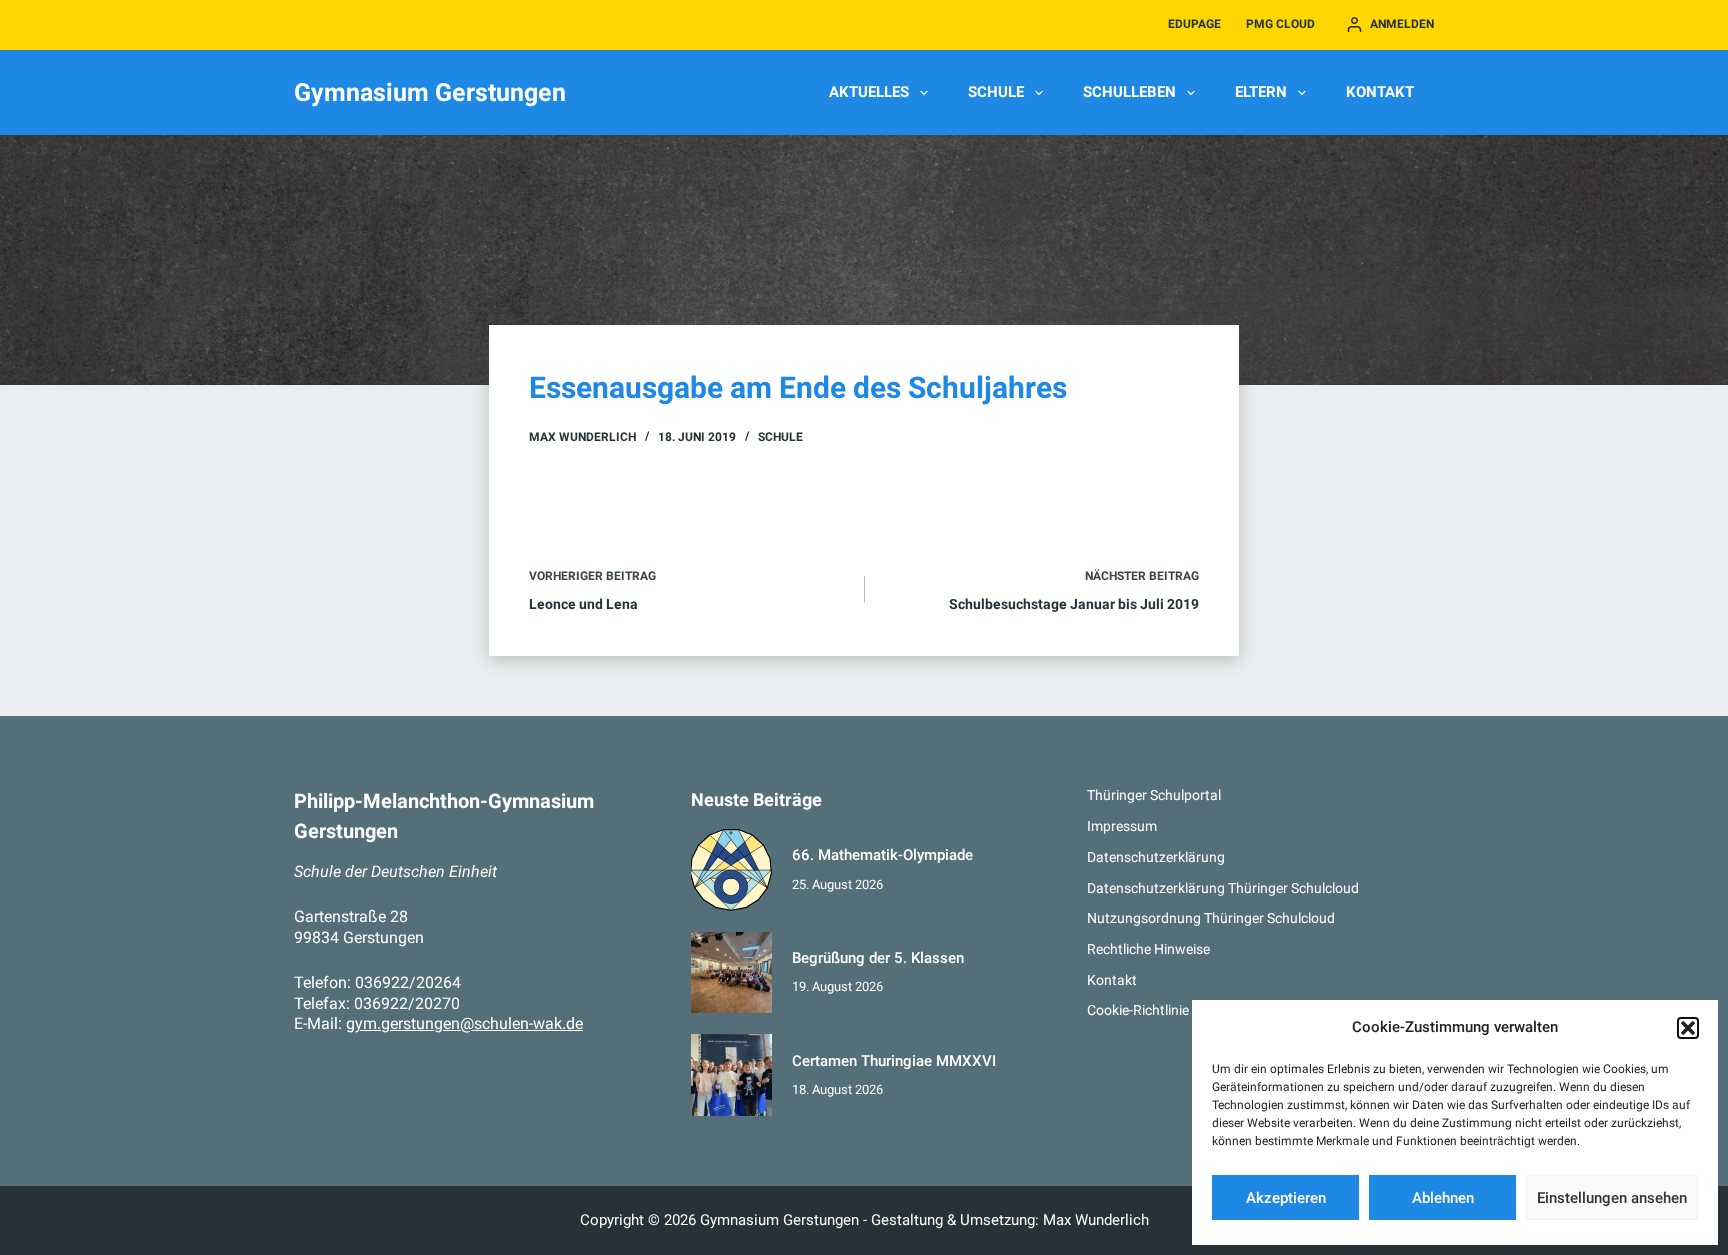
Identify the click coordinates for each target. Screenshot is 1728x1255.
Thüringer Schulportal (1154, 795)
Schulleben (1129, 92)
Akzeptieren (1286, 1198)
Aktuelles (869, 92)
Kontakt (1380, 92)
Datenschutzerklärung (1156, 857)
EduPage (1194, 24)
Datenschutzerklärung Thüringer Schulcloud (1223, 888)
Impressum (1122, 826)
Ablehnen (1443, 1198)
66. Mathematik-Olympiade (882, 855)
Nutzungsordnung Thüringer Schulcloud (1211, 918)
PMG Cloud (1280, 24)
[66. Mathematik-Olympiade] (732, 870)
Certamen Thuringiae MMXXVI (894, 1061)
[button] (1688, 1028)
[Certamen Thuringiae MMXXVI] (732, 1075)
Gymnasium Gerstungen (430, 92)
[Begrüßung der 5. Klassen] (732, 973)
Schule (996, 92)
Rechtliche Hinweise (1148, 949)
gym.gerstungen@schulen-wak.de (464, 1023)
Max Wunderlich (1096, 1220)
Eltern (1261, 92)
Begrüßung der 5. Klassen (878, 958)
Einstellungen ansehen (1612, 1198)
